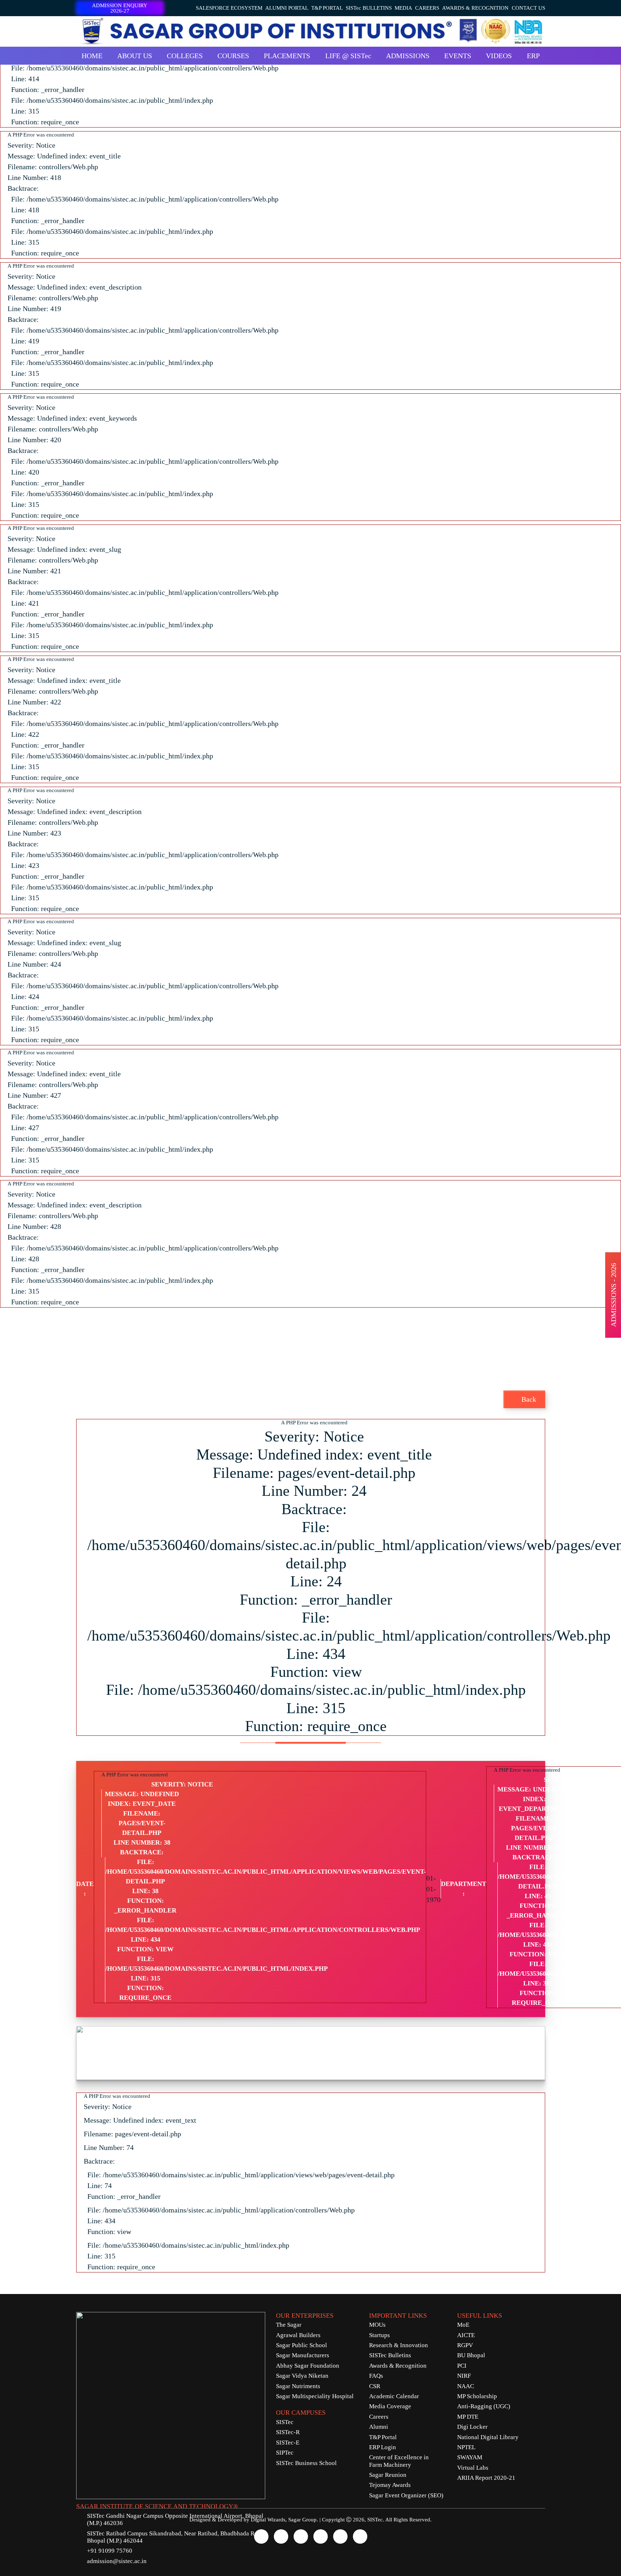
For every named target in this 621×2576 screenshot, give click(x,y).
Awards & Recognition (475, 8)
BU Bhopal (471, 2355)
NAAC (466, 2386)
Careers (427, 8)
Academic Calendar (394, 2396)
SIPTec (285, 2453)
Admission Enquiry (120, 8)
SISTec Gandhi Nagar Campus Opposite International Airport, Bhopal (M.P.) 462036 (175, 2519)
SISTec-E (288, 2443)
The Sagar (289, 2325)
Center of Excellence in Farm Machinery (399, 2461)
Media (403, 8)
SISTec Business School (306, 2463)
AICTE (466, 2335)
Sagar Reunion (388, 2475)
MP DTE (468, 2417)
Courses (233, 56)
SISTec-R (288, 2432)
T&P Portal (327, 8)
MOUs (377, 2325)
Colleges (185, 56)
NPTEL (466, 2447)
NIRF (464, 2376)
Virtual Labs (473, 2468)
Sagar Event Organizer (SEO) (406, 2495)
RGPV (465, 2345)
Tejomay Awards (390, 2485)
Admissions (408, 56)
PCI (462, 2366)
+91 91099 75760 (110, 2551)
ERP (533, 56)
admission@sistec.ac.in (117, 2561)
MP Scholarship (477, 2396)
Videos (499, 56)
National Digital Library (488, 2437)
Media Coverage (390, 2406)
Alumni (379, 2427)
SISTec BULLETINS (369, 8)
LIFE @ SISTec (348, 56)
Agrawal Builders (298, 2335)
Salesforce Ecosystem (229, 8)
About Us (135, 56)
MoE (463, 2325)
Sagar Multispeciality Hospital (315, 2396)
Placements (287, 56)
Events (458, 56)
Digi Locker (472, 2427)
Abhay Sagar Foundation (308, 2366)
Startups (379, 2335)
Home (92, 56)
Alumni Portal (287, 8)
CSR (375, 2386)
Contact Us (528, 8)
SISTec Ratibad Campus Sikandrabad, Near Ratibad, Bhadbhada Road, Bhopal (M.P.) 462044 (176, 2537)
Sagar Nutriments (298, 2386)
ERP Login (383, 2447)
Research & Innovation (399, 2345)
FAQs (376, 2376)
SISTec (285, 2422)
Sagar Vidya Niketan (302, 2376)
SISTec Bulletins (390, 2355)
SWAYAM (470, 2457)
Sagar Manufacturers (303, 2355)
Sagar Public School (302, 2345)
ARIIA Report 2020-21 (486, 2478)
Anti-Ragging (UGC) (484, 2406)
